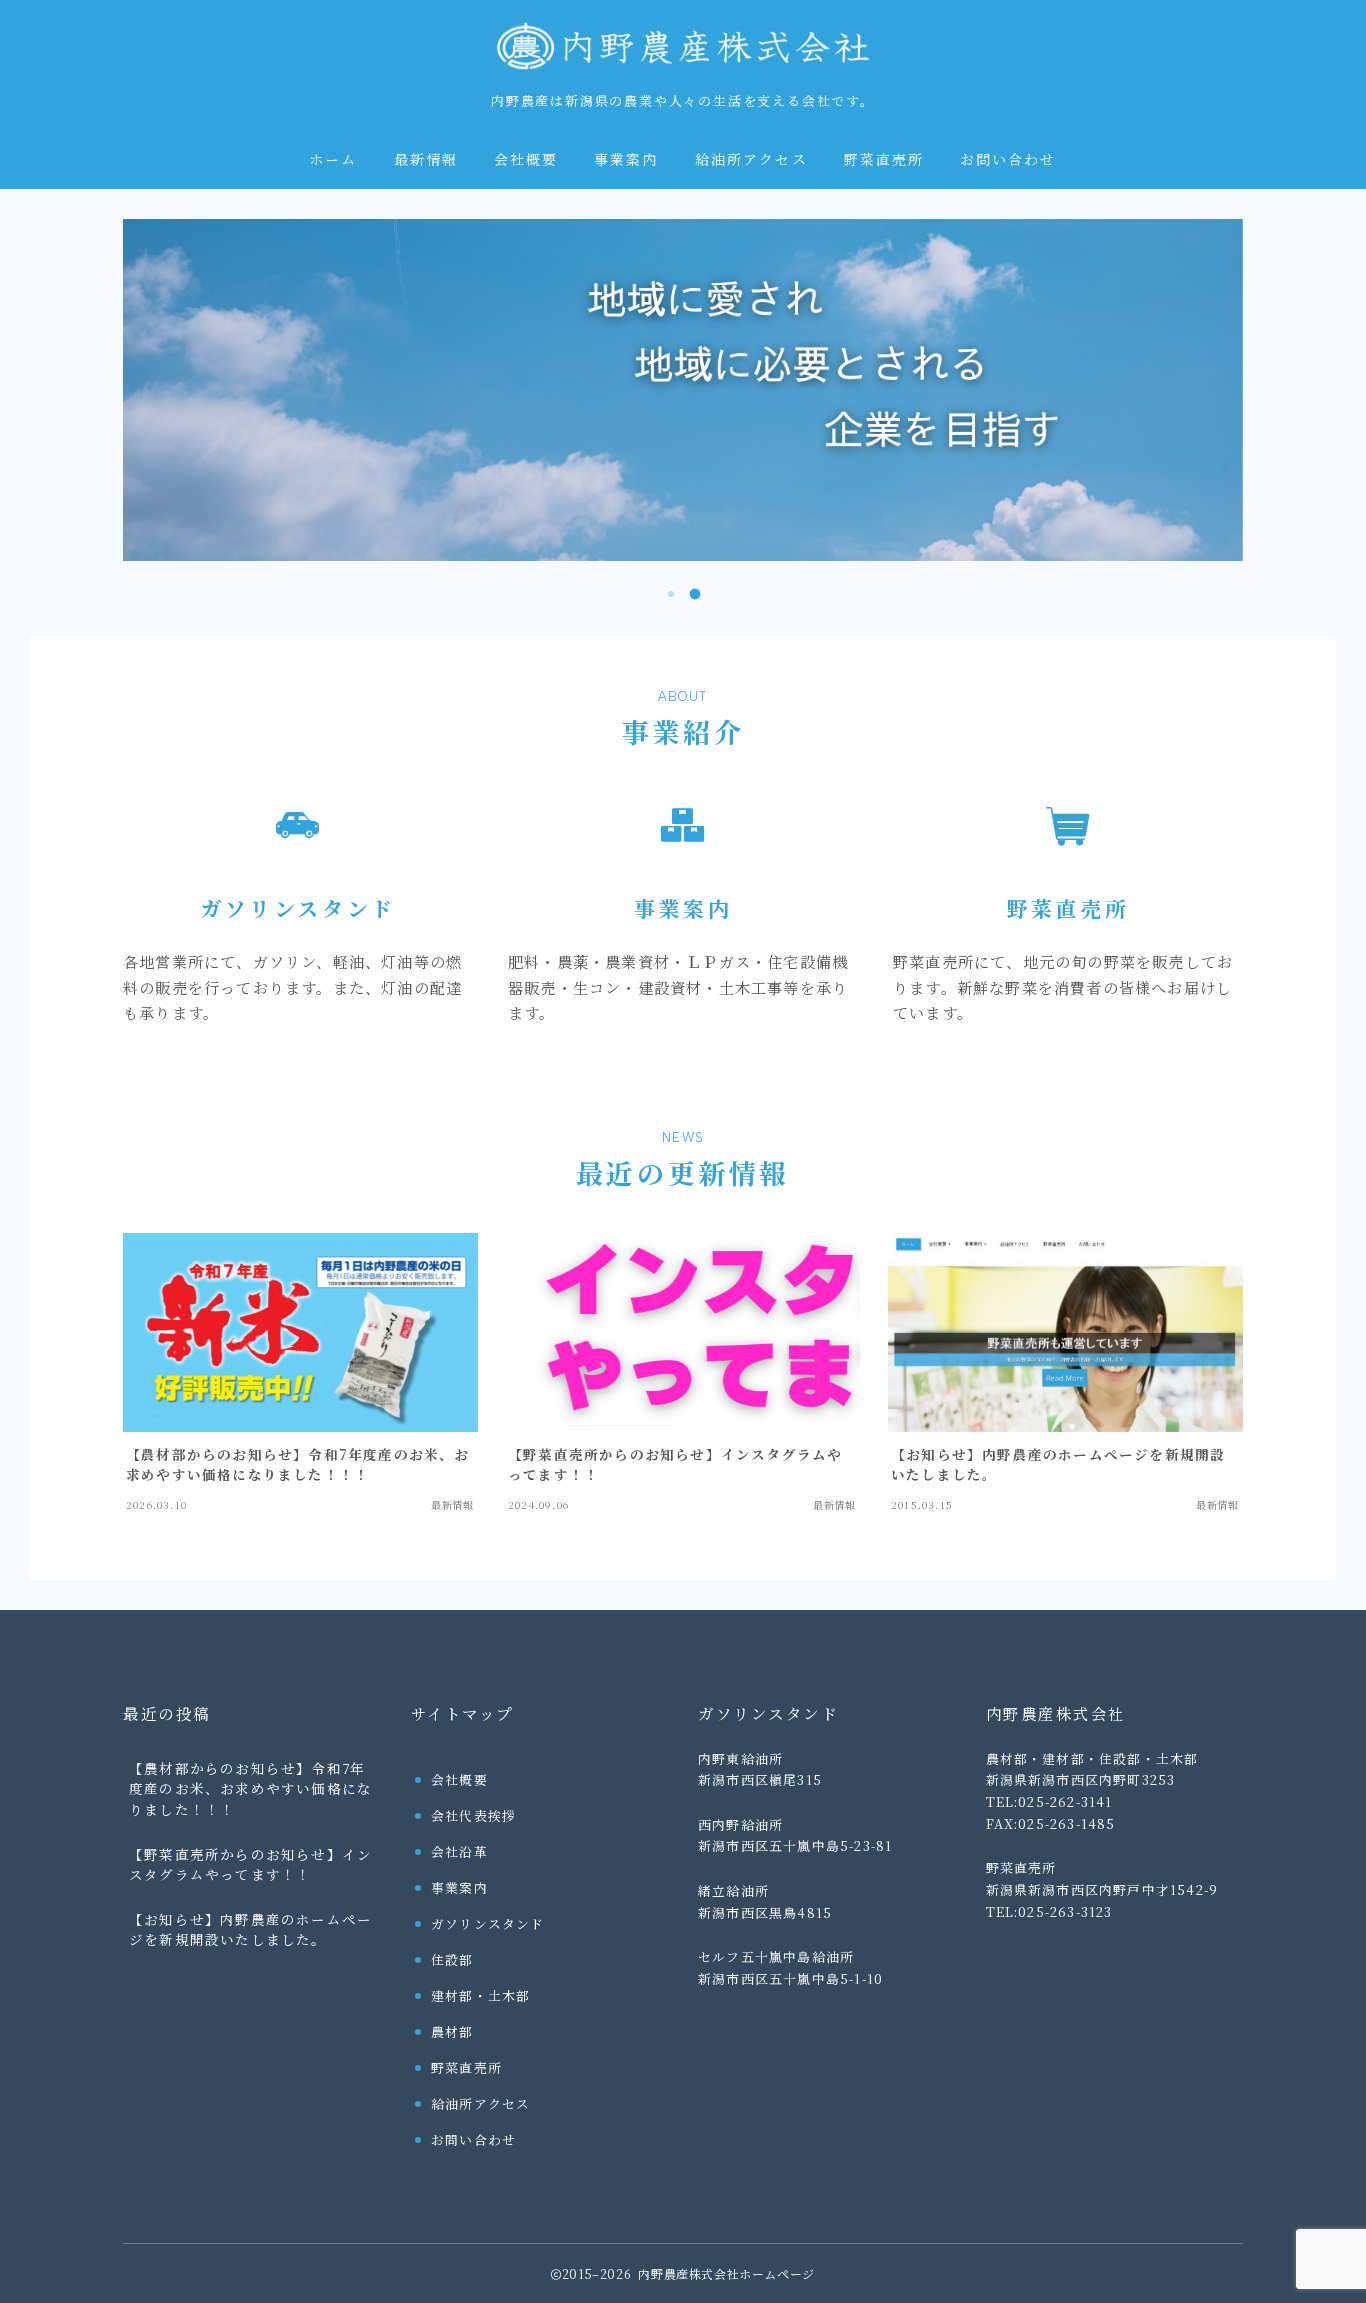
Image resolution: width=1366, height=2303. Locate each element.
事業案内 (626, 160)
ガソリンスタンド (488, 1923)
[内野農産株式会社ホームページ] (683, 45)
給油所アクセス (751, 160)
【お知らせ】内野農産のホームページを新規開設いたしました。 (250, 1929)
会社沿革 (459, 1851)
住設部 (452, 1959)
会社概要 (526, 160)
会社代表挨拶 (473, 1815)
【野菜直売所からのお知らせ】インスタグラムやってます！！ (250, 1864)
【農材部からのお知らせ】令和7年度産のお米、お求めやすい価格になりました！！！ (250, 1788)
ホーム (333, 160)
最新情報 (426, 160)
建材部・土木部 (480, 1995)
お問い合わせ (1008, 160)
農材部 (452, 2031)
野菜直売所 (884, 160)
